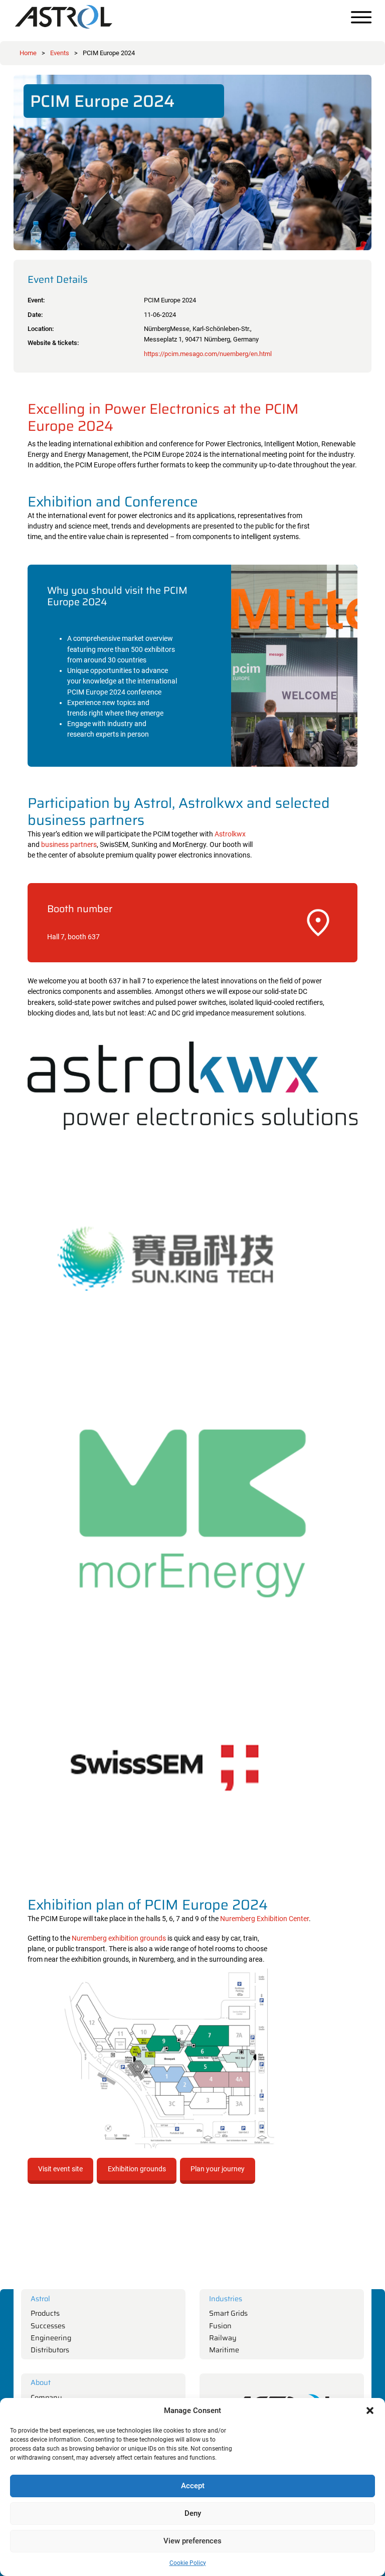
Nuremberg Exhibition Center (264, 1919)
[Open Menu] (361, 17)
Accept (193, 2486)
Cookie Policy (188, 2563)
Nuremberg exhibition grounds (119, 1938)
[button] (370, 2411)
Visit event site (60, 2169)
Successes (48, 2326)
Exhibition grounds (137, 2169)
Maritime (224, 2350)
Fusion (220, 2326)
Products (45, 2313)
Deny (193, 2513)
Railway (223, 2338)
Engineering (51, 2338)
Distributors (50, 2350)
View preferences (192, 2541)
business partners (69, 845)
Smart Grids (228, 2313)
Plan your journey (218, 2169)
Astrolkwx (230, 834)
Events (60, 53)
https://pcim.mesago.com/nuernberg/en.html (208, 354)
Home (28, 53)
